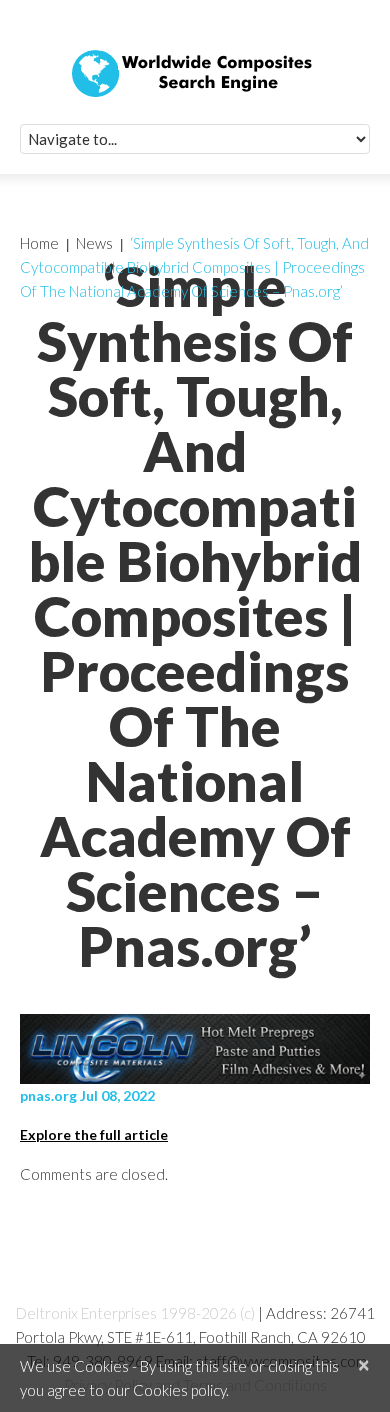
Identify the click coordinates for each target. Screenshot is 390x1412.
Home (39, 243)
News (94, 243)
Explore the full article (94, 1134)
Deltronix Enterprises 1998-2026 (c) (135, 1313)
